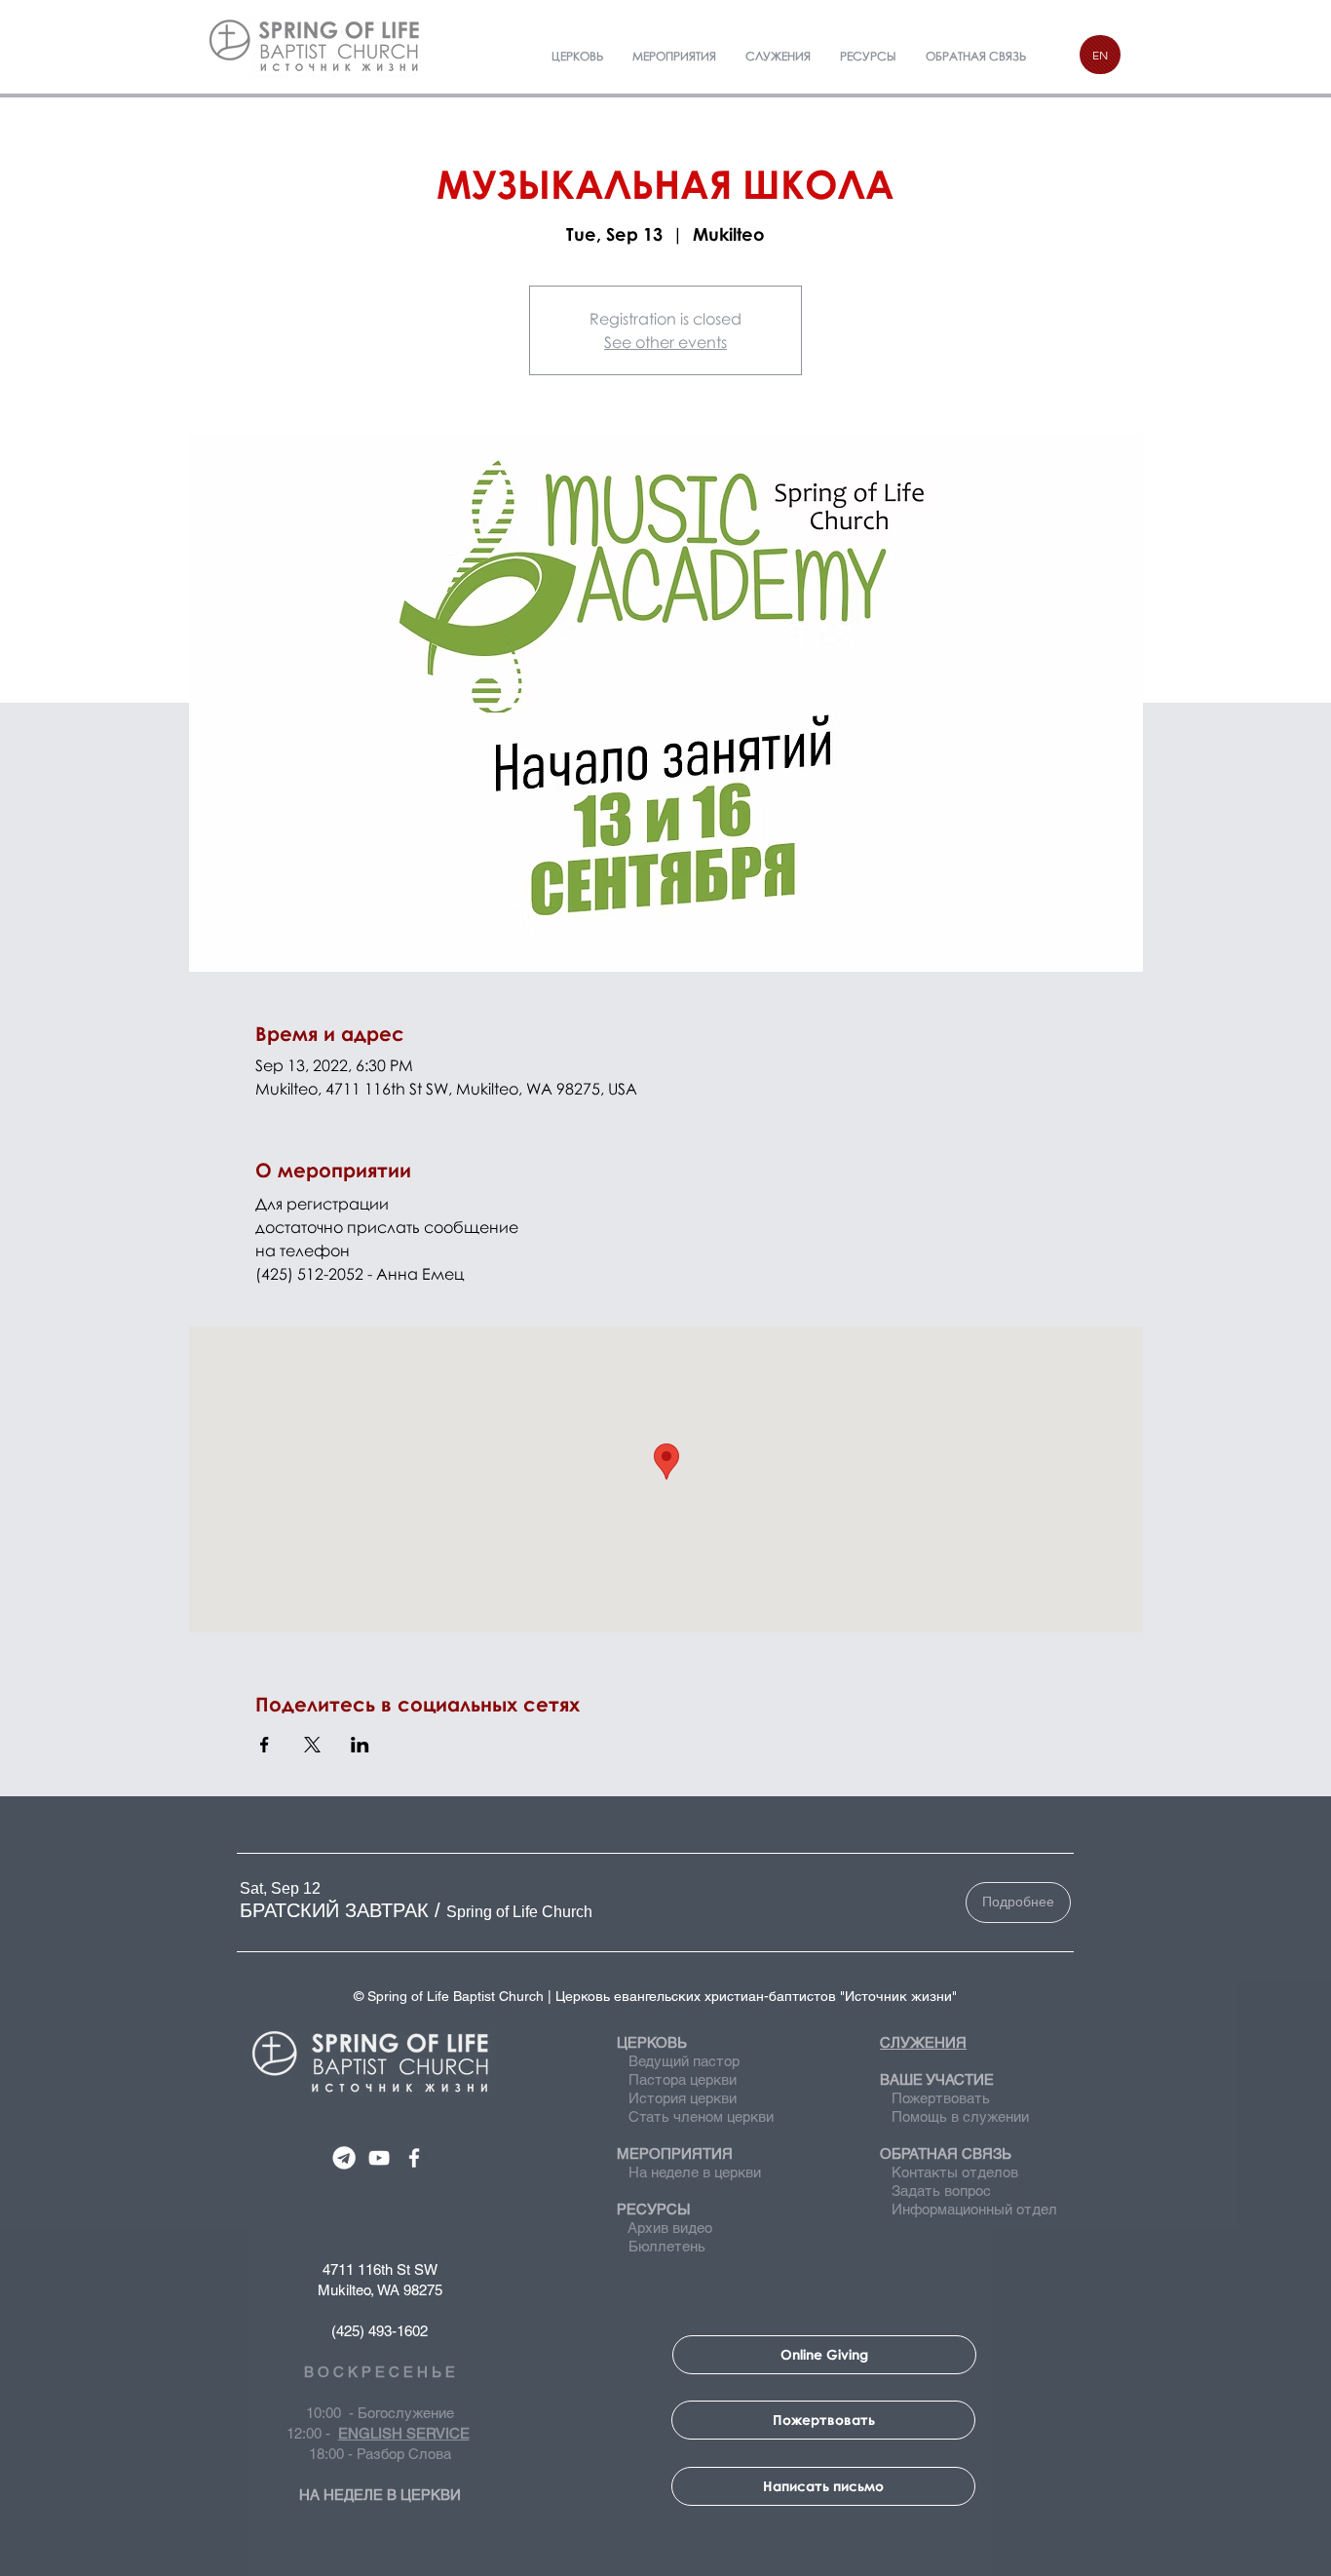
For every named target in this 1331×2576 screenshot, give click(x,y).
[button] (334, 1910)
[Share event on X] (312, 1745)
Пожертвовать (941, 2098)
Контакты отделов (949, 2172)
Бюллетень (663, 2246)
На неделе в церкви (689, 2172)
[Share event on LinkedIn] (360, 1745)
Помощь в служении (954, 2116)
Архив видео (668, 2228)
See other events (665, 342)
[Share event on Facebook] (265, 1745)
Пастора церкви (683, 2079)
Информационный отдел (969, 2209)
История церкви (681, 2098)
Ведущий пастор (684, 2061)
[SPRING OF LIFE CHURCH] (344, 2158)
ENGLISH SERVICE (404, 2433)
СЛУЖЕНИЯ (923, 2042)
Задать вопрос (935, 2191)
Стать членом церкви (701, 2116)
